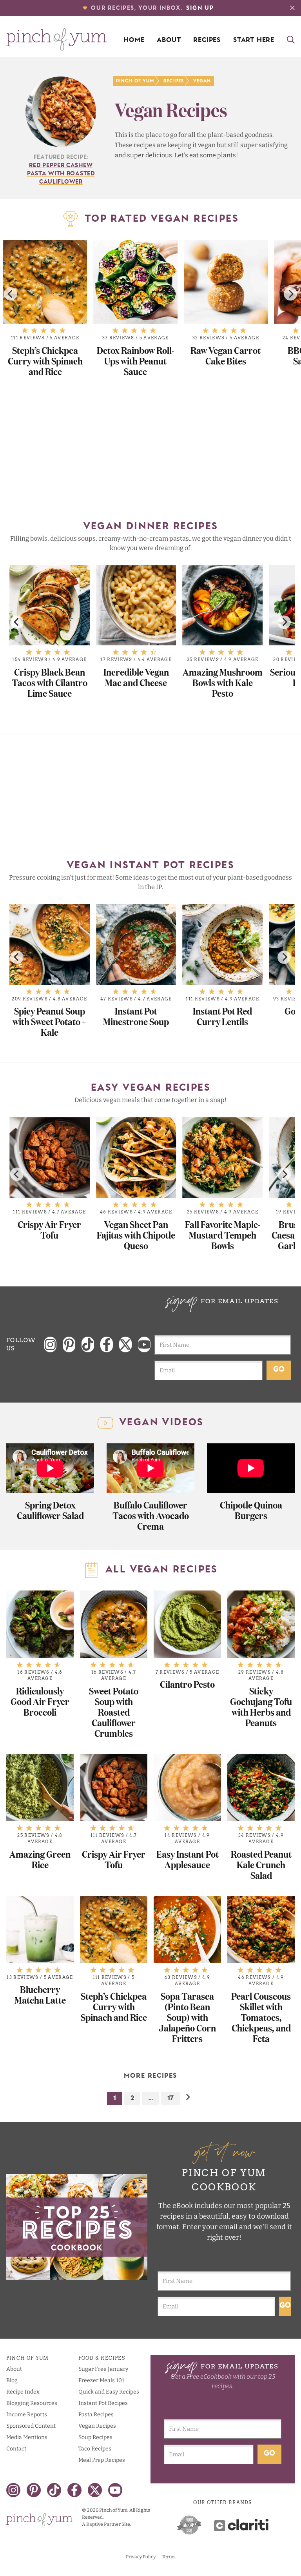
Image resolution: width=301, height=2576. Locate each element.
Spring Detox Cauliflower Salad (50, 1510)
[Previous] (11, 294)
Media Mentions (27, 2437)
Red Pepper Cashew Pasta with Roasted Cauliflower (61, 174)
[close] (292, 8)
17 (170, 2099)
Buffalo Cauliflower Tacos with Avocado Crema (151, 1515)
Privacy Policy (141, 2557)
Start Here (254, 40)
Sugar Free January (103, 2369)
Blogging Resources (32, 2403)
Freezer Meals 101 (101, 2380)
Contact (16, 2449)
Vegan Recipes (97, 2426)
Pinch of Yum (135, 81)
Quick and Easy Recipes (109, 2392)
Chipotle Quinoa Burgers (251, 1510)
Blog (12, 2380)
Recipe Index (23, 2392)
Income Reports (27, 2415)
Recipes (207, 40)
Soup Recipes (95, 2437)
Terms (169, 2557)
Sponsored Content (31, 2426)
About (169, 40)
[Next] (290, 294)
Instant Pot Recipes (103, 2403)
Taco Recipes (95, 2449)
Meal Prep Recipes (102, 2460)
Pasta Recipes (96, 2415)
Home (134, 40)
